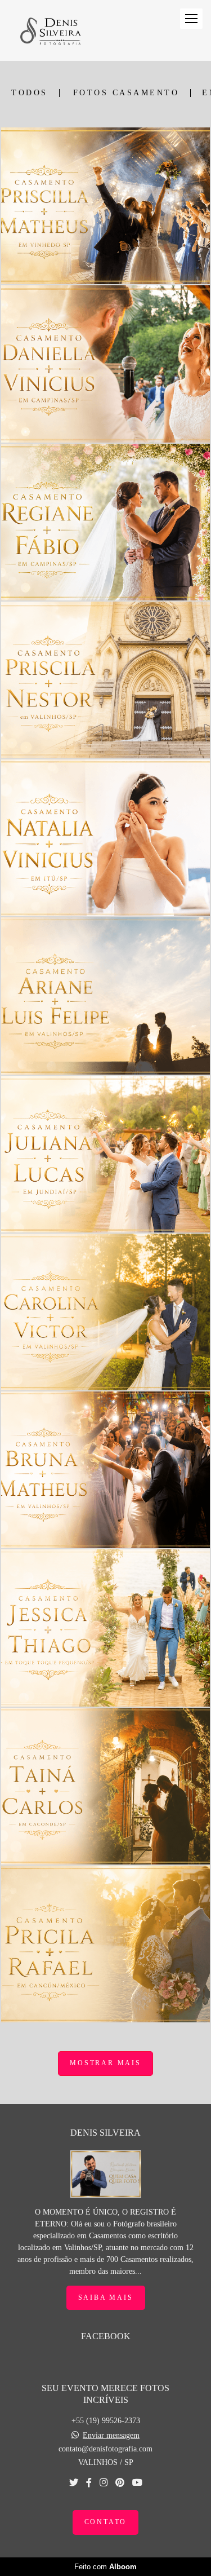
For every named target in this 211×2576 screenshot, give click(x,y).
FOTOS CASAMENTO (126, 93)
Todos (30, 93)
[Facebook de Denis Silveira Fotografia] (89, 2483)
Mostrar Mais (105, 2063)
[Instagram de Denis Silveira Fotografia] (104, 2483)
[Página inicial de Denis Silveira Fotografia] (50, 30)
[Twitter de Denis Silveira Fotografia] (74, 2483)
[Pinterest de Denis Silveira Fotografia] (120, 2483)
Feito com (105, 2567)
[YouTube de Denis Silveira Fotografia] (137, 2483)
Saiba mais (106, 2298)
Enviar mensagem (111, 2436)
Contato (106, 2522)
